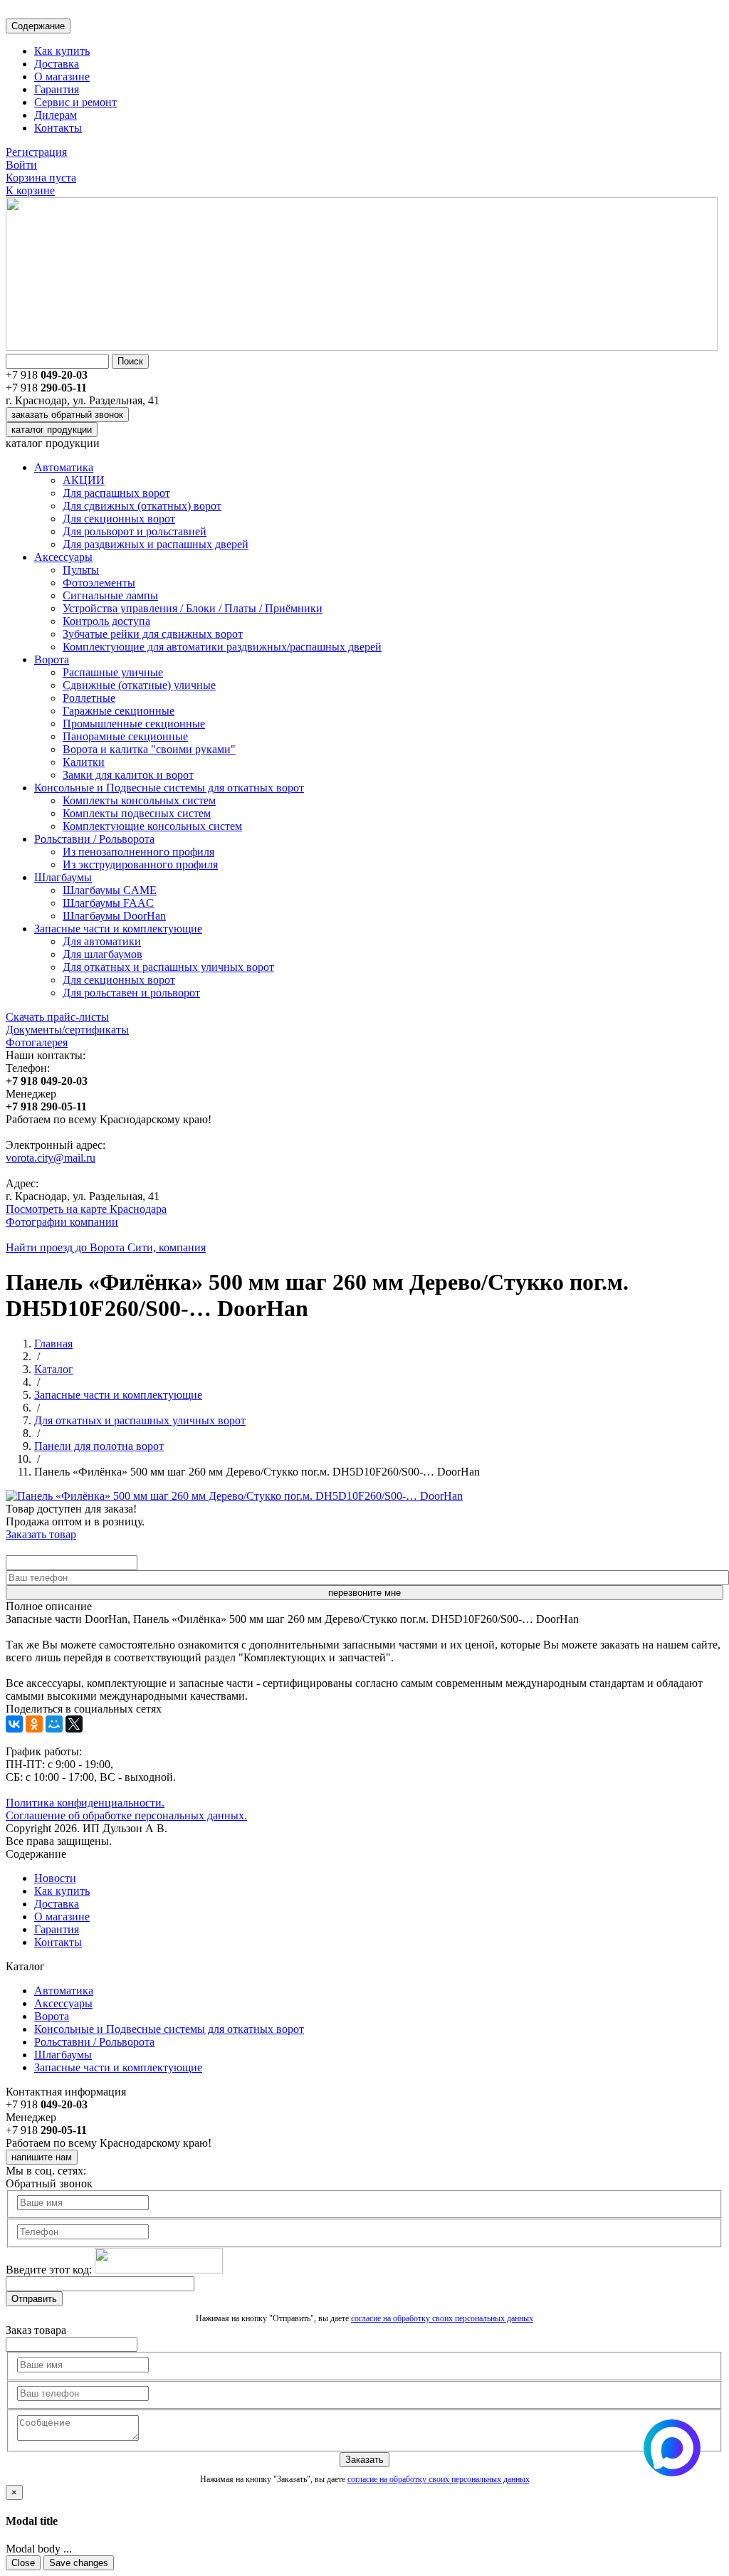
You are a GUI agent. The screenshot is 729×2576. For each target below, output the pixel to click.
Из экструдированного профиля (140, 864)
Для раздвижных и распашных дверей (156, 544)
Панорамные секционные (125, 736)
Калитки (84, 762)
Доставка (57, 64)
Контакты (58, 128)
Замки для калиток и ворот (128, 775)
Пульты (81, 570)
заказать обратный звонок (67, 415)
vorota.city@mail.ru (51, 1158)
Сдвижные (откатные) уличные (139, 685)
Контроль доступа (106, 621)
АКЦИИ (84, 480)
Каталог (54, 1369)
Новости (55, 1878)
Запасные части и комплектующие (118, 929)
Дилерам (56, 115)
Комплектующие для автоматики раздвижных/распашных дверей (222, 647)
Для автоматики (102, 941)
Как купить (62, 51)
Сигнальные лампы (110, 595)
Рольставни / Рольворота (94, 839)
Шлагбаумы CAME (110, 890)
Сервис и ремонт (75, 102)
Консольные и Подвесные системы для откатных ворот (169, 788)
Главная (53, 1344)
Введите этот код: (49, 2270)
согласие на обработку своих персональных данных (442, 2318)
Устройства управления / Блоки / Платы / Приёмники (193, 608)
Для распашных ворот (116, 493)
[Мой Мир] (54, 1724)
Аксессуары (63, 557)
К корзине (30, 190)
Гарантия (57, 89)
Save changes (79, 2563)
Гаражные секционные (119, 711)
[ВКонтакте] (14, 1724)
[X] (74, 1724)
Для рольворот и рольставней (135, 531)
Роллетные (89, 698)
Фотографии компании (62, 1222)
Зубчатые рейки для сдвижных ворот (153, 634)
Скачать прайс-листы (57, 1017)
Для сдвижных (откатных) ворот (142, 506)
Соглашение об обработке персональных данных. (126, 1815)
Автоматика (64, 467)
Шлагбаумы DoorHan (114, 916)
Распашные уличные (113, 672)
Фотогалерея (37, 1042)
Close (23, 2563)
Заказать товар (41, 1534)
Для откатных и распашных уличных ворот (168, 967)
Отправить (34, 2299)
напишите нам (42, 2157)
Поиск (130, 361)
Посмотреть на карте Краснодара (86, 1209)
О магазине (62, 77)
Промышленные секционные (134, 724)
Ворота (52, 659)
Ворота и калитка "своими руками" (149, 749)
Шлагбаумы (63, 877)
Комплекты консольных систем (139, 800)
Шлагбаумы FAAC (108, 903)
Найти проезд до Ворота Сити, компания (106, 1247)
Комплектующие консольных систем (152, 826)
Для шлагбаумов (103, 954)
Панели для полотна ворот (99, 1446)
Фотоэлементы (99, 583)
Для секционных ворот (119, 519)
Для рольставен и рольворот (131, 993)
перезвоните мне (364, 1593)
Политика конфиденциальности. (85, 1803)
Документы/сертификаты (67, 1030)
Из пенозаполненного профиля (138, 852)
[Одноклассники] (34, 1724)
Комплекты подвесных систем (137, 813)
